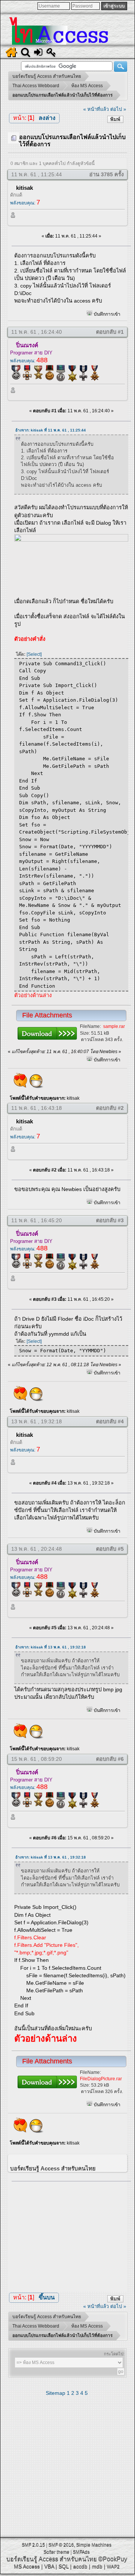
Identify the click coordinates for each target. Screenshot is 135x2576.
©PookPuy (113, 2559)
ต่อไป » (118, 109)
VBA (49, 2566)
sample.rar (114, 1026)
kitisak (25, 188)
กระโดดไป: (114, 2354)
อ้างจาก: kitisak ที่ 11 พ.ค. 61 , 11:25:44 (51, 430)
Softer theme (56, 2552)
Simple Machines (94, 2545)
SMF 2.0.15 (33, 2545)
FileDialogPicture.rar (101, 2079)
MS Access (27, 2566)
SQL (64, 2566)
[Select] (34, 654)
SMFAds (81, 2552)
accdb (80, 2566)
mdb (97, 2566)
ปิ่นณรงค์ (27, 345)
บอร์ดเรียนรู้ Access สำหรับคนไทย (52, 2559)
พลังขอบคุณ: (25, 203)
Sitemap (55, 2393)
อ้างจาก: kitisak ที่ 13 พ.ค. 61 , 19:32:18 (51, 1647)
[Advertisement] (71, 2234)
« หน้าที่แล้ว (96, 109)
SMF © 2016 (61, 2545)
